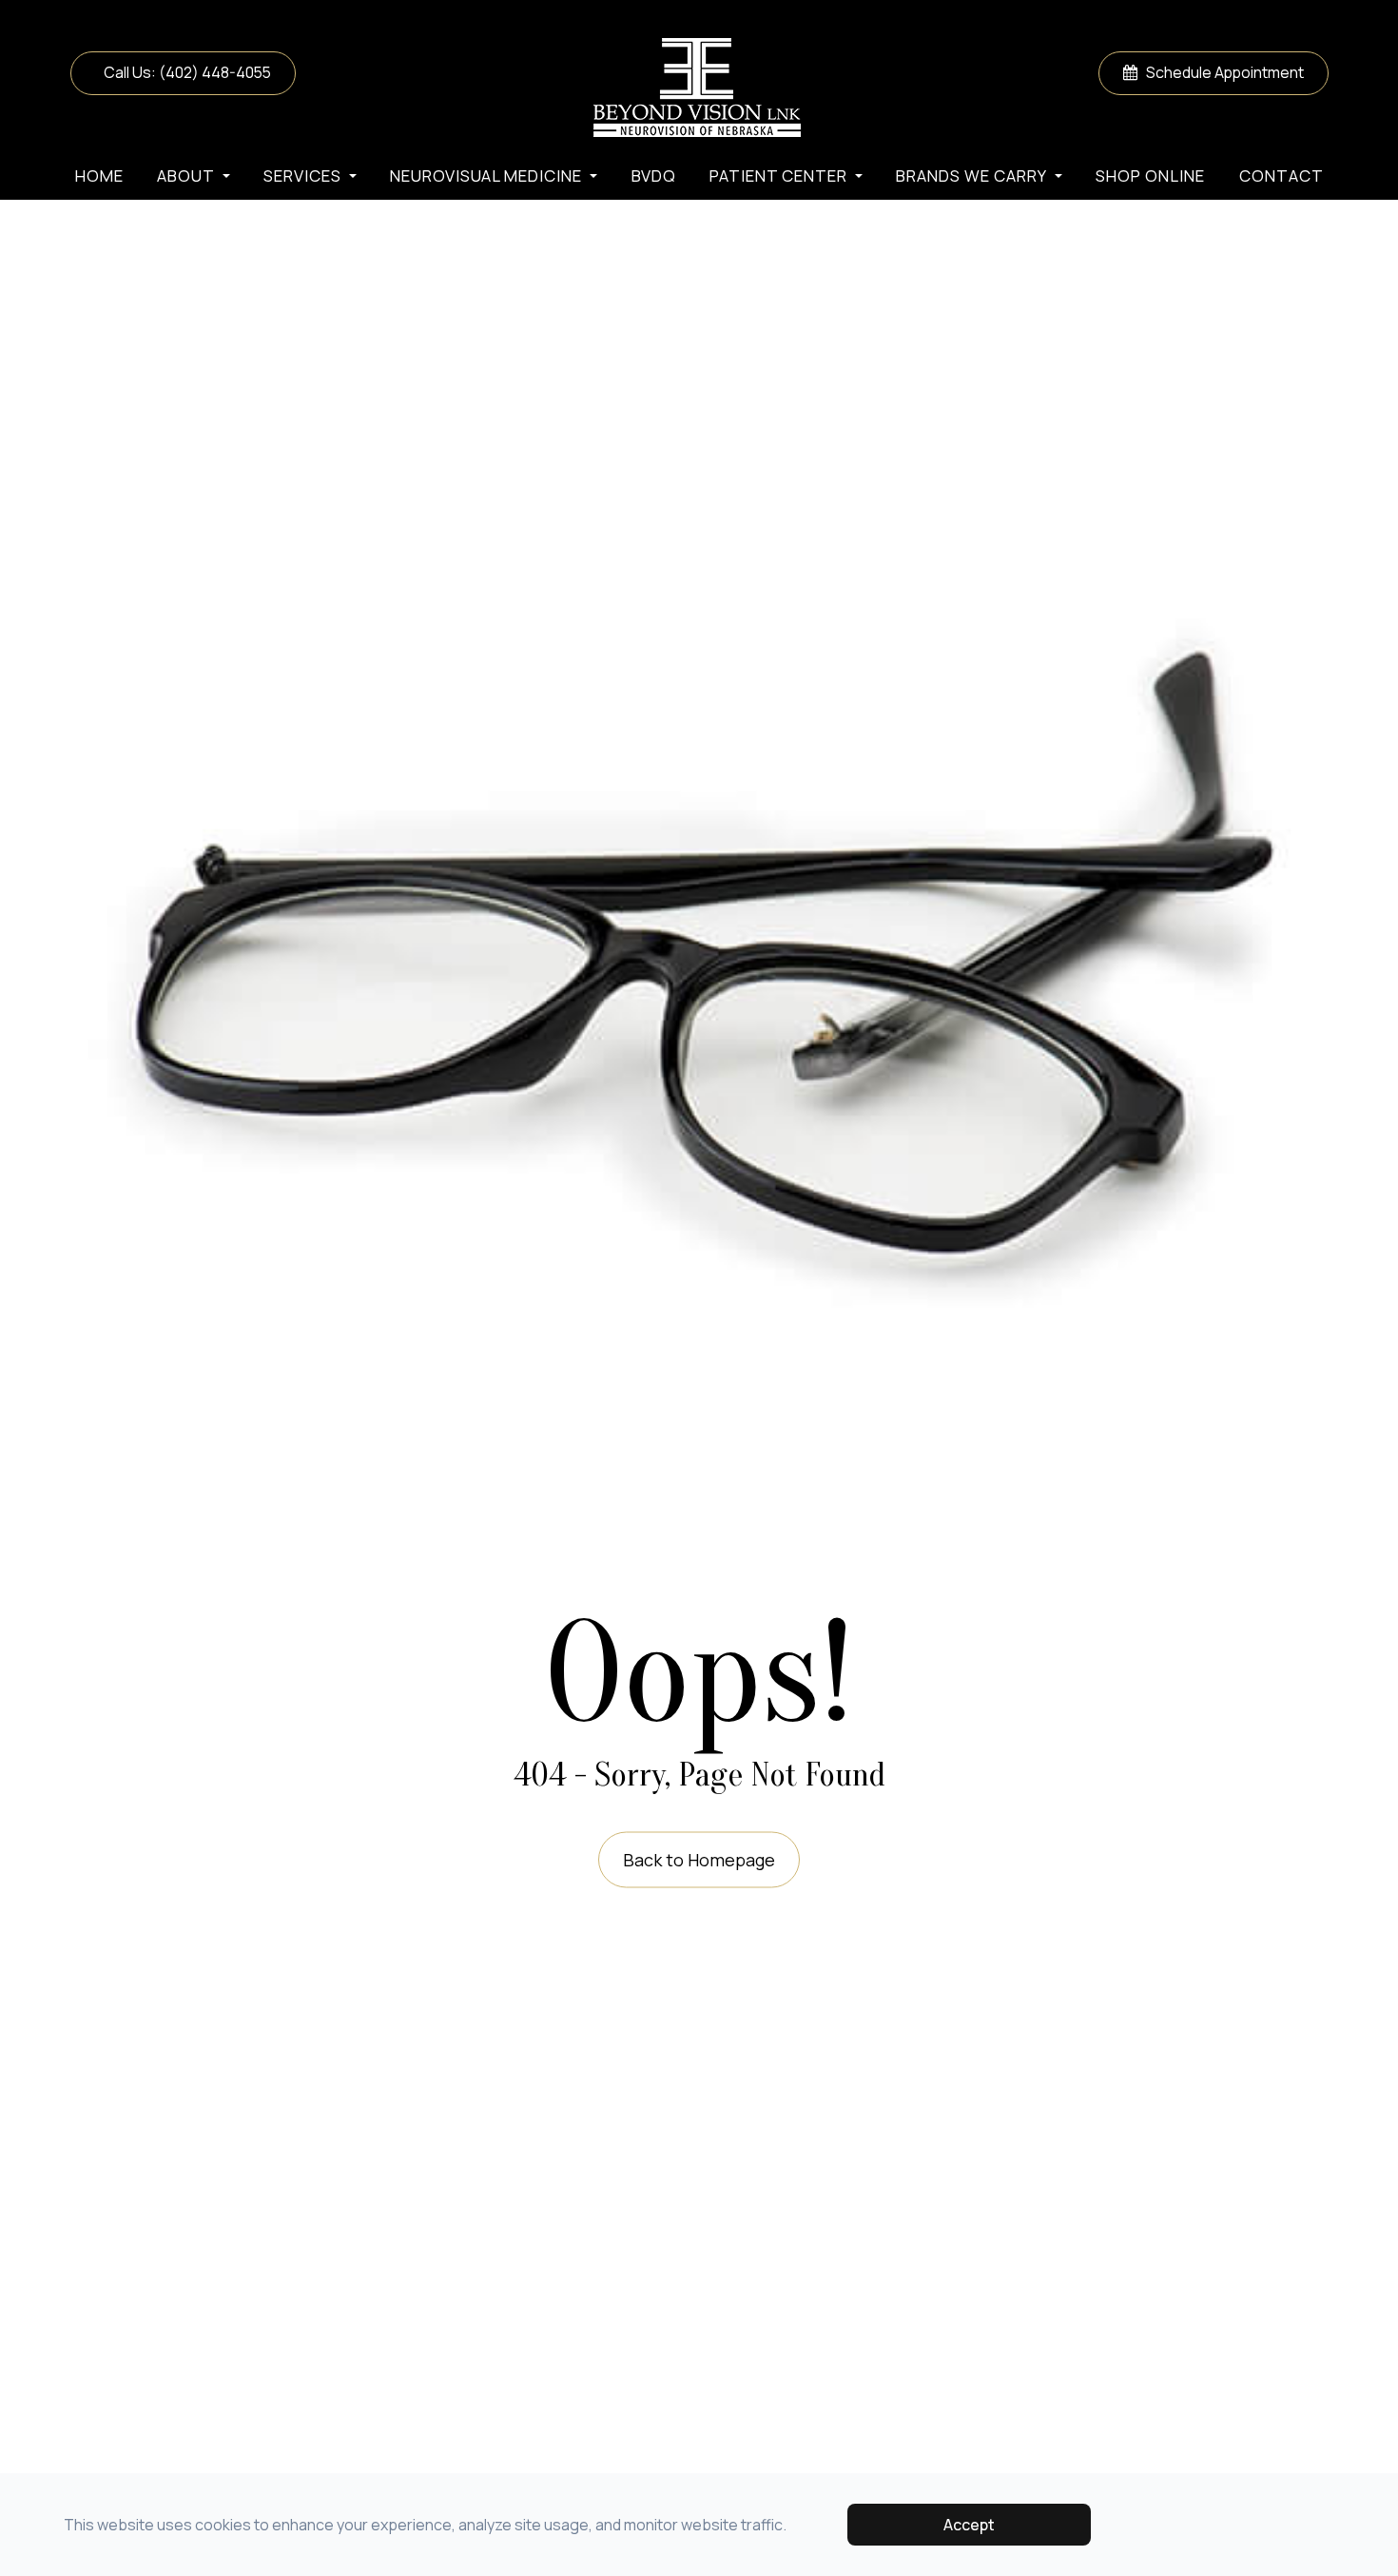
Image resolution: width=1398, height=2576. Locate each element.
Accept (969, 2525)
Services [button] (302, 176)
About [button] (186, 176)
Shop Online (1150, 176)
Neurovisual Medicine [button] (486, 176)
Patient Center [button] (778, 176)
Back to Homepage (699, 1859)
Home (99, 176)
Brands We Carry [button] (971, 176)
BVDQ (654, 176)
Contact (1281, 176)
